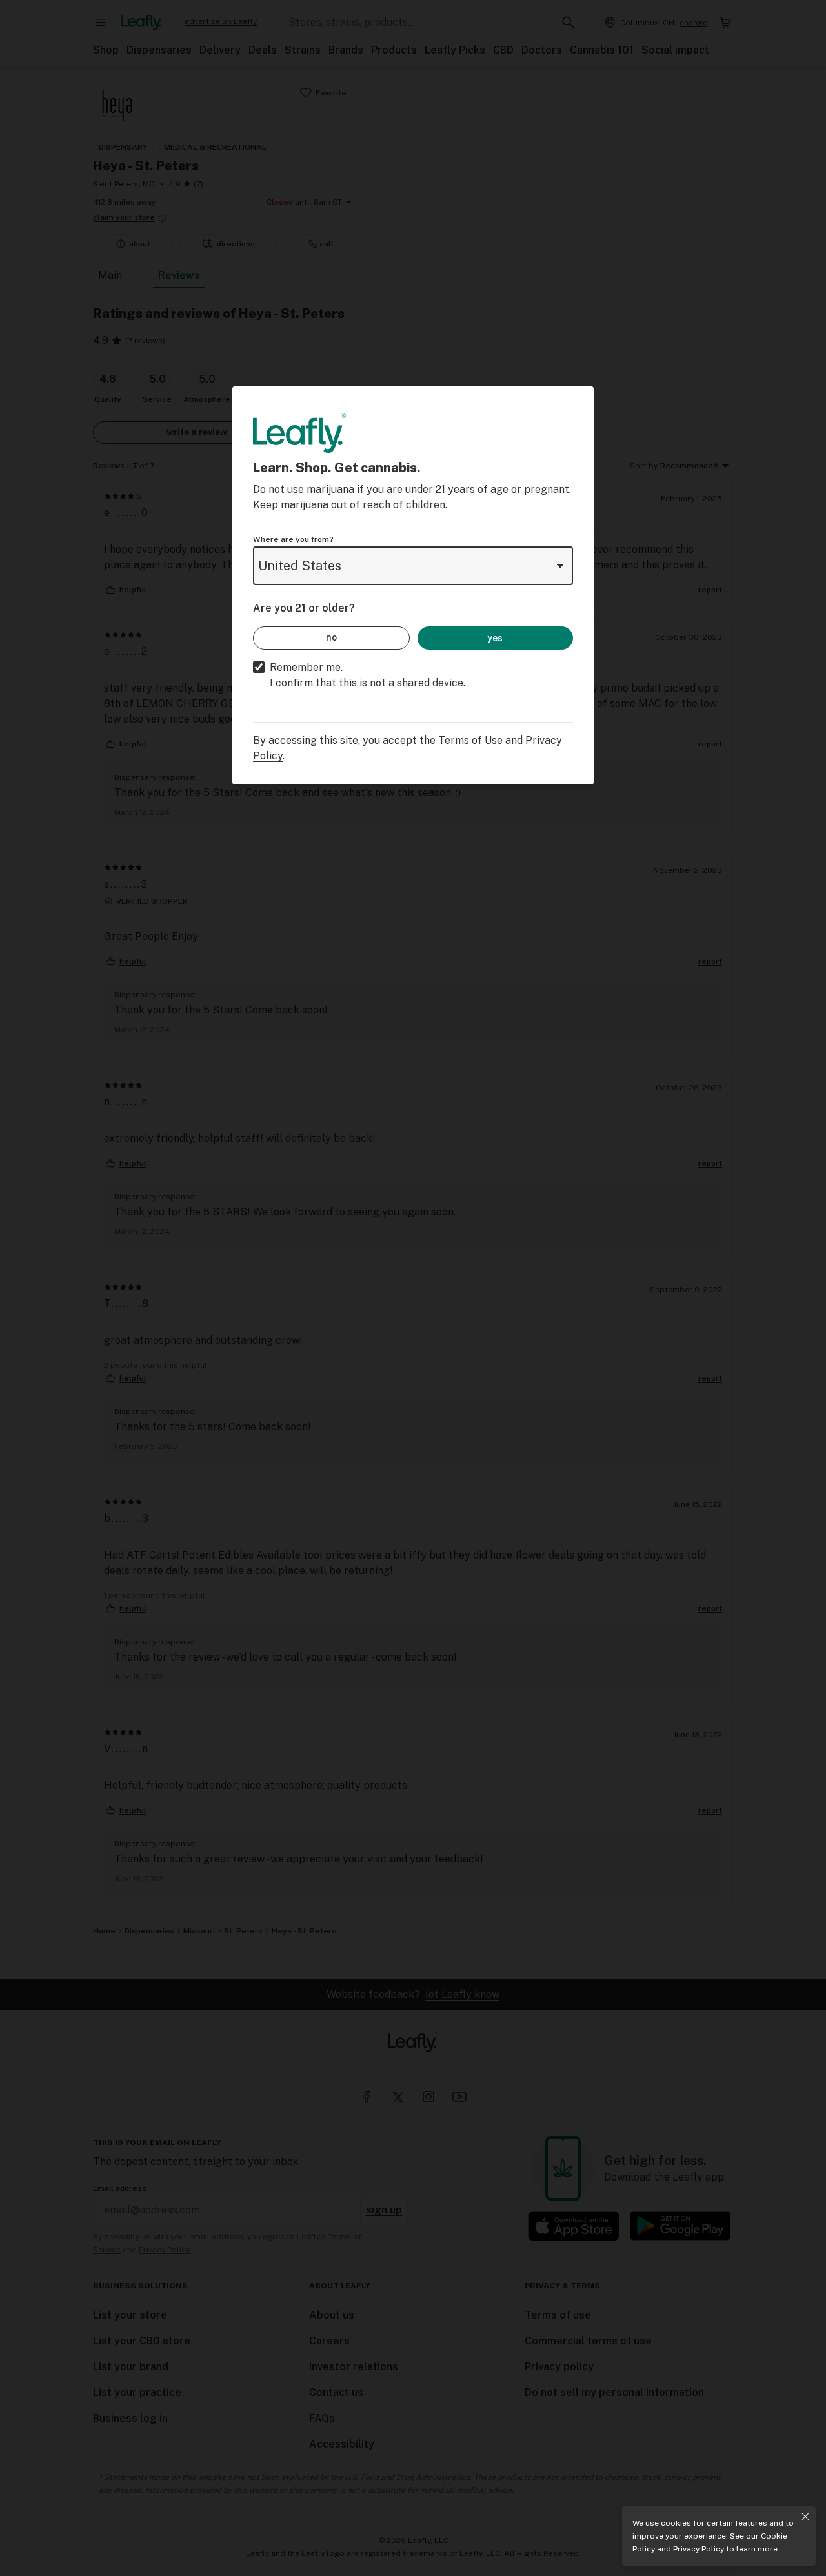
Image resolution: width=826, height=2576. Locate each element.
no (331, 637)
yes (495, 638)
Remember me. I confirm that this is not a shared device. (368, 675)
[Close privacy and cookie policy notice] (805, 2517)
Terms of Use (470, 740)
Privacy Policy (699, 2549)
